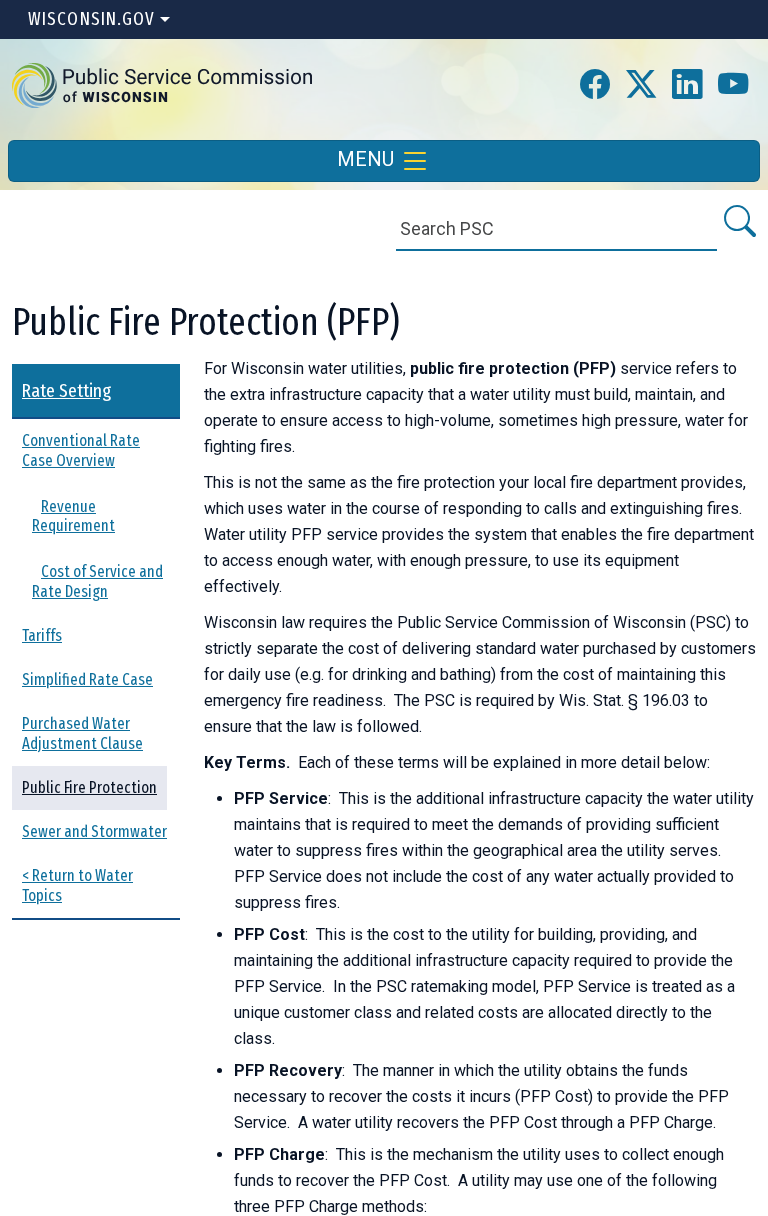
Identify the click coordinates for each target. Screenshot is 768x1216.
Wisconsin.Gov (91, 19)
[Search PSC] (738, 222)
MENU (368, 159)
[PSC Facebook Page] (595, 86)
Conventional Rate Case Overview (81, 450)
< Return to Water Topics (77, 885)
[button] (162, 84)
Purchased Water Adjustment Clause (82, 733)
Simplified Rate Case (87, 679)
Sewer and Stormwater (94, 831)
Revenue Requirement (73, 516)
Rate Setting (66, 390)
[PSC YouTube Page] (733, 86)
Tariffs (42, 635)
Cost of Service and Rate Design (97, 581)
